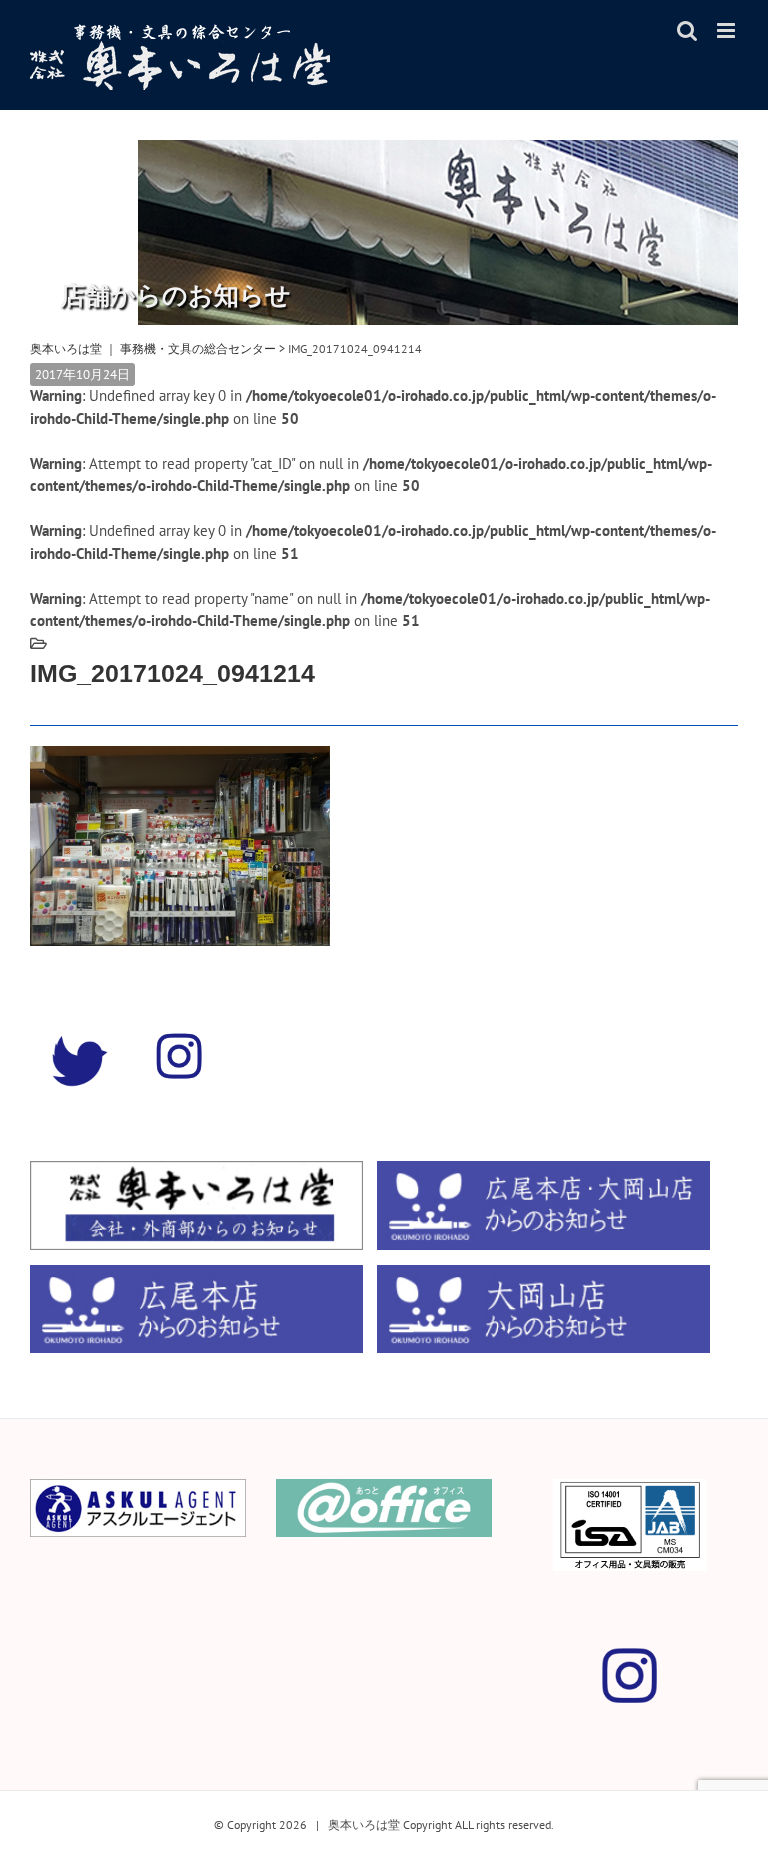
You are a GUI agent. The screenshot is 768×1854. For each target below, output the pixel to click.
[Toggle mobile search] (687, 30)
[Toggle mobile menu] (727, 30)
